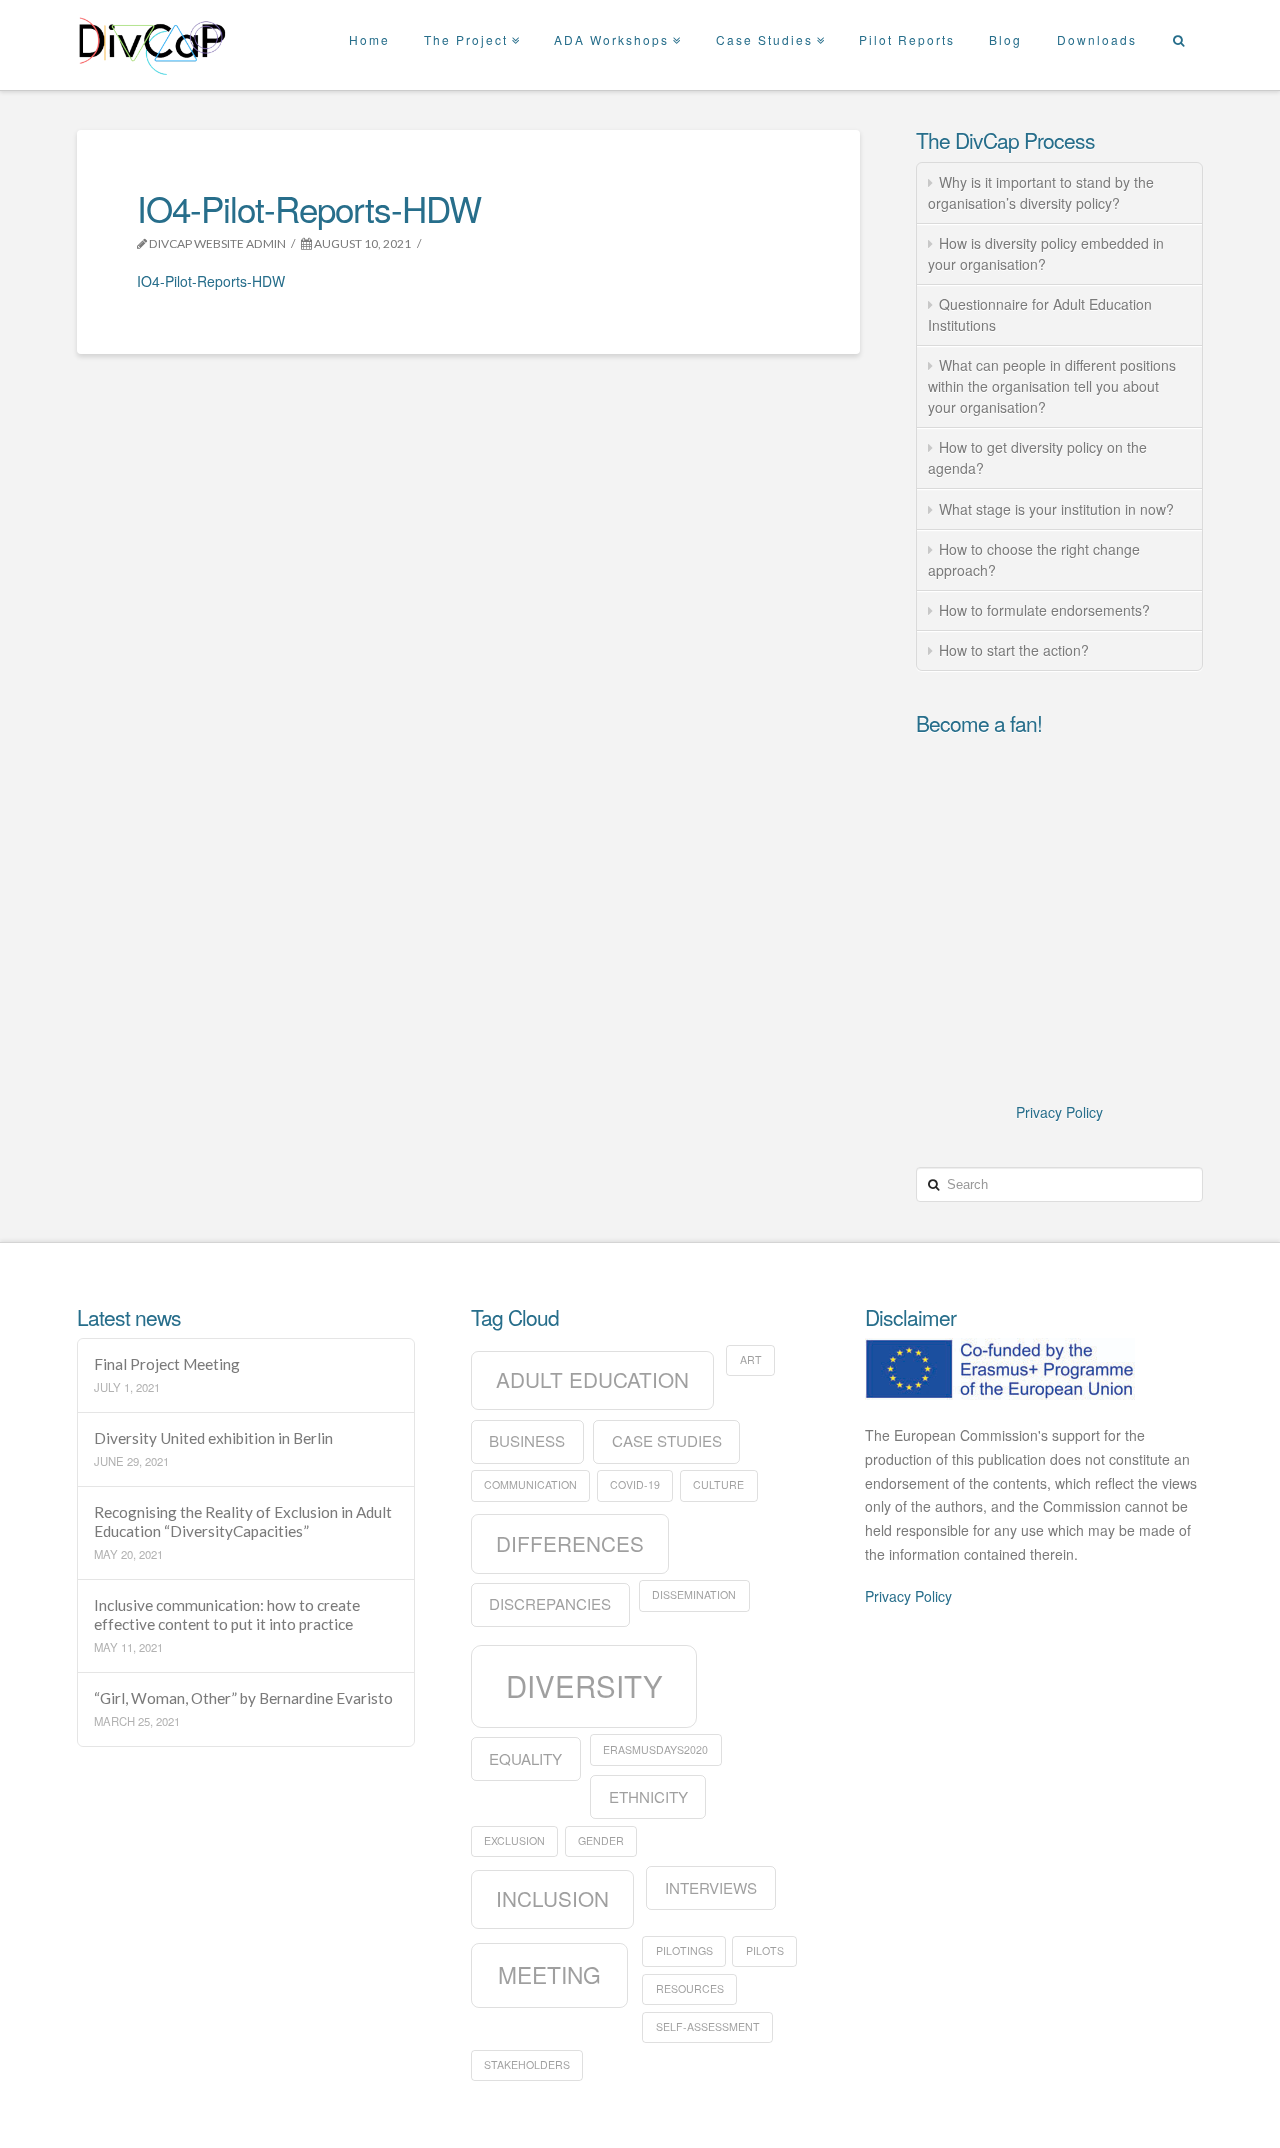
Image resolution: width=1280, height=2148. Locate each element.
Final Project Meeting (167, 1364)
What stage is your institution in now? (1056, 509)
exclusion (514, 1840)
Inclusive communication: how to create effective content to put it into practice (227, 1614)
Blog (1005, 39)
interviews (711, 1887)
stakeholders (527, 2064)
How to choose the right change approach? (1034, 559)
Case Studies (769, 24)
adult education (592, 1379)
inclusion (552, 1898)
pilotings (684, 1950)
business (527, 1440)
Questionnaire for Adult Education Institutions (1040, 314)
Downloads (1097, 39)
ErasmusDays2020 (655, 1749)
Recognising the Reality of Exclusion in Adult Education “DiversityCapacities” (243, 1521)
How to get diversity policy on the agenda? (1037, 457)
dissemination (694, 1594)
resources (690, 1988)
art (751, 1359)
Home (369, 39)
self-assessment (708, 2026)
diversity (584, 1685)
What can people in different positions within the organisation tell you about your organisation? (1052, 386)
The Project (470, 24)
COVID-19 (635, 1484)
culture (718, 1484)
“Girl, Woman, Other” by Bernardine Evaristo (243, 1698)
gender (601, 1840)
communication (530, 1484)
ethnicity (648, 1796)
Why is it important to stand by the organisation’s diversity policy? (1041, 192)
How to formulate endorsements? (1044, 610)
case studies (667, 1440)
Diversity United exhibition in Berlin (213, 1438)
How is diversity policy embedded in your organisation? (1046, 253)
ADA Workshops (616, 24)
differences (570, 1543)
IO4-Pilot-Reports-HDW (211, 281)
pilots (765, 1950)
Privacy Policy (1059, 1112)
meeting (549, 1974)
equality (525, 1758)
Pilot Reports (907, 39)
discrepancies (550, 1603)
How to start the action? (1014, 650)
